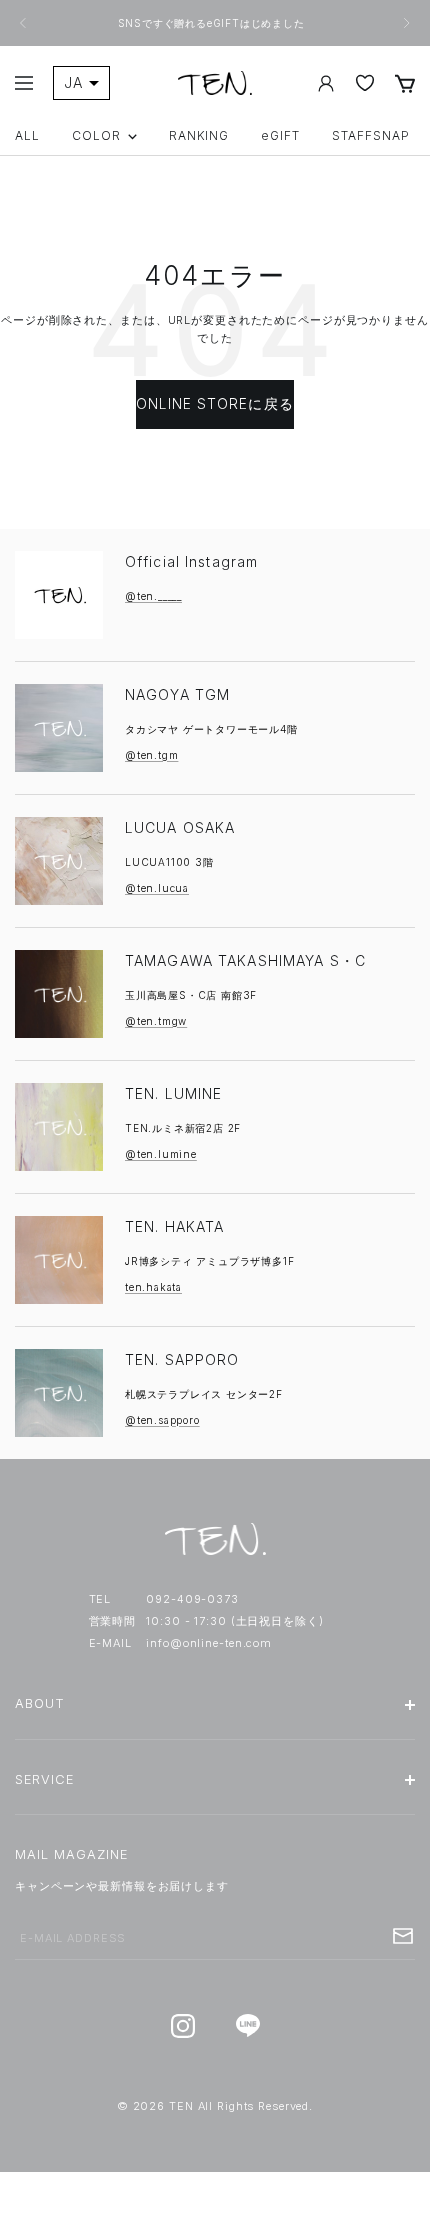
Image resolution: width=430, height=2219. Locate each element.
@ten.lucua (157, 888)
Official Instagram (191, 561)
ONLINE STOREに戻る (215, 404)
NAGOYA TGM (177, 694)
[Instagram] (182, 2026)
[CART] (405, 83)
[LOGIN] (326, 83)
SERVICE (44, 1779)
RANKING (199, 136)
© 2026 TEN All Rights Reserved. (215, 2106)
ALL (27, 136)
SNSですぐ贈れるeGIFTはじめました (213, 23)
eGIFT (280, 136)
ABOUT (40, 1703)
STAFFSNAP (371, 136)
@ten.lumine (161, 1154)
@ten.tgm (151, 755)
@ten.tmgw (156, 1021)
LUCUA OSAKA (180, 827)
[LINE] (247, 2026)
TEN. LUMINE (173, 1093)
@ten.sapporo (162, 1420)
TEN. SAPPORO (182, 1359)
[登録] (403, 1936)
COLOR (96, 136)
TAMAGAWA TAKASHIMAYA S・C (245, 960)
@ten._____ (153, 596)
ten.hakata (153, 1287)
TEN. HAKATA (174, 1226)
